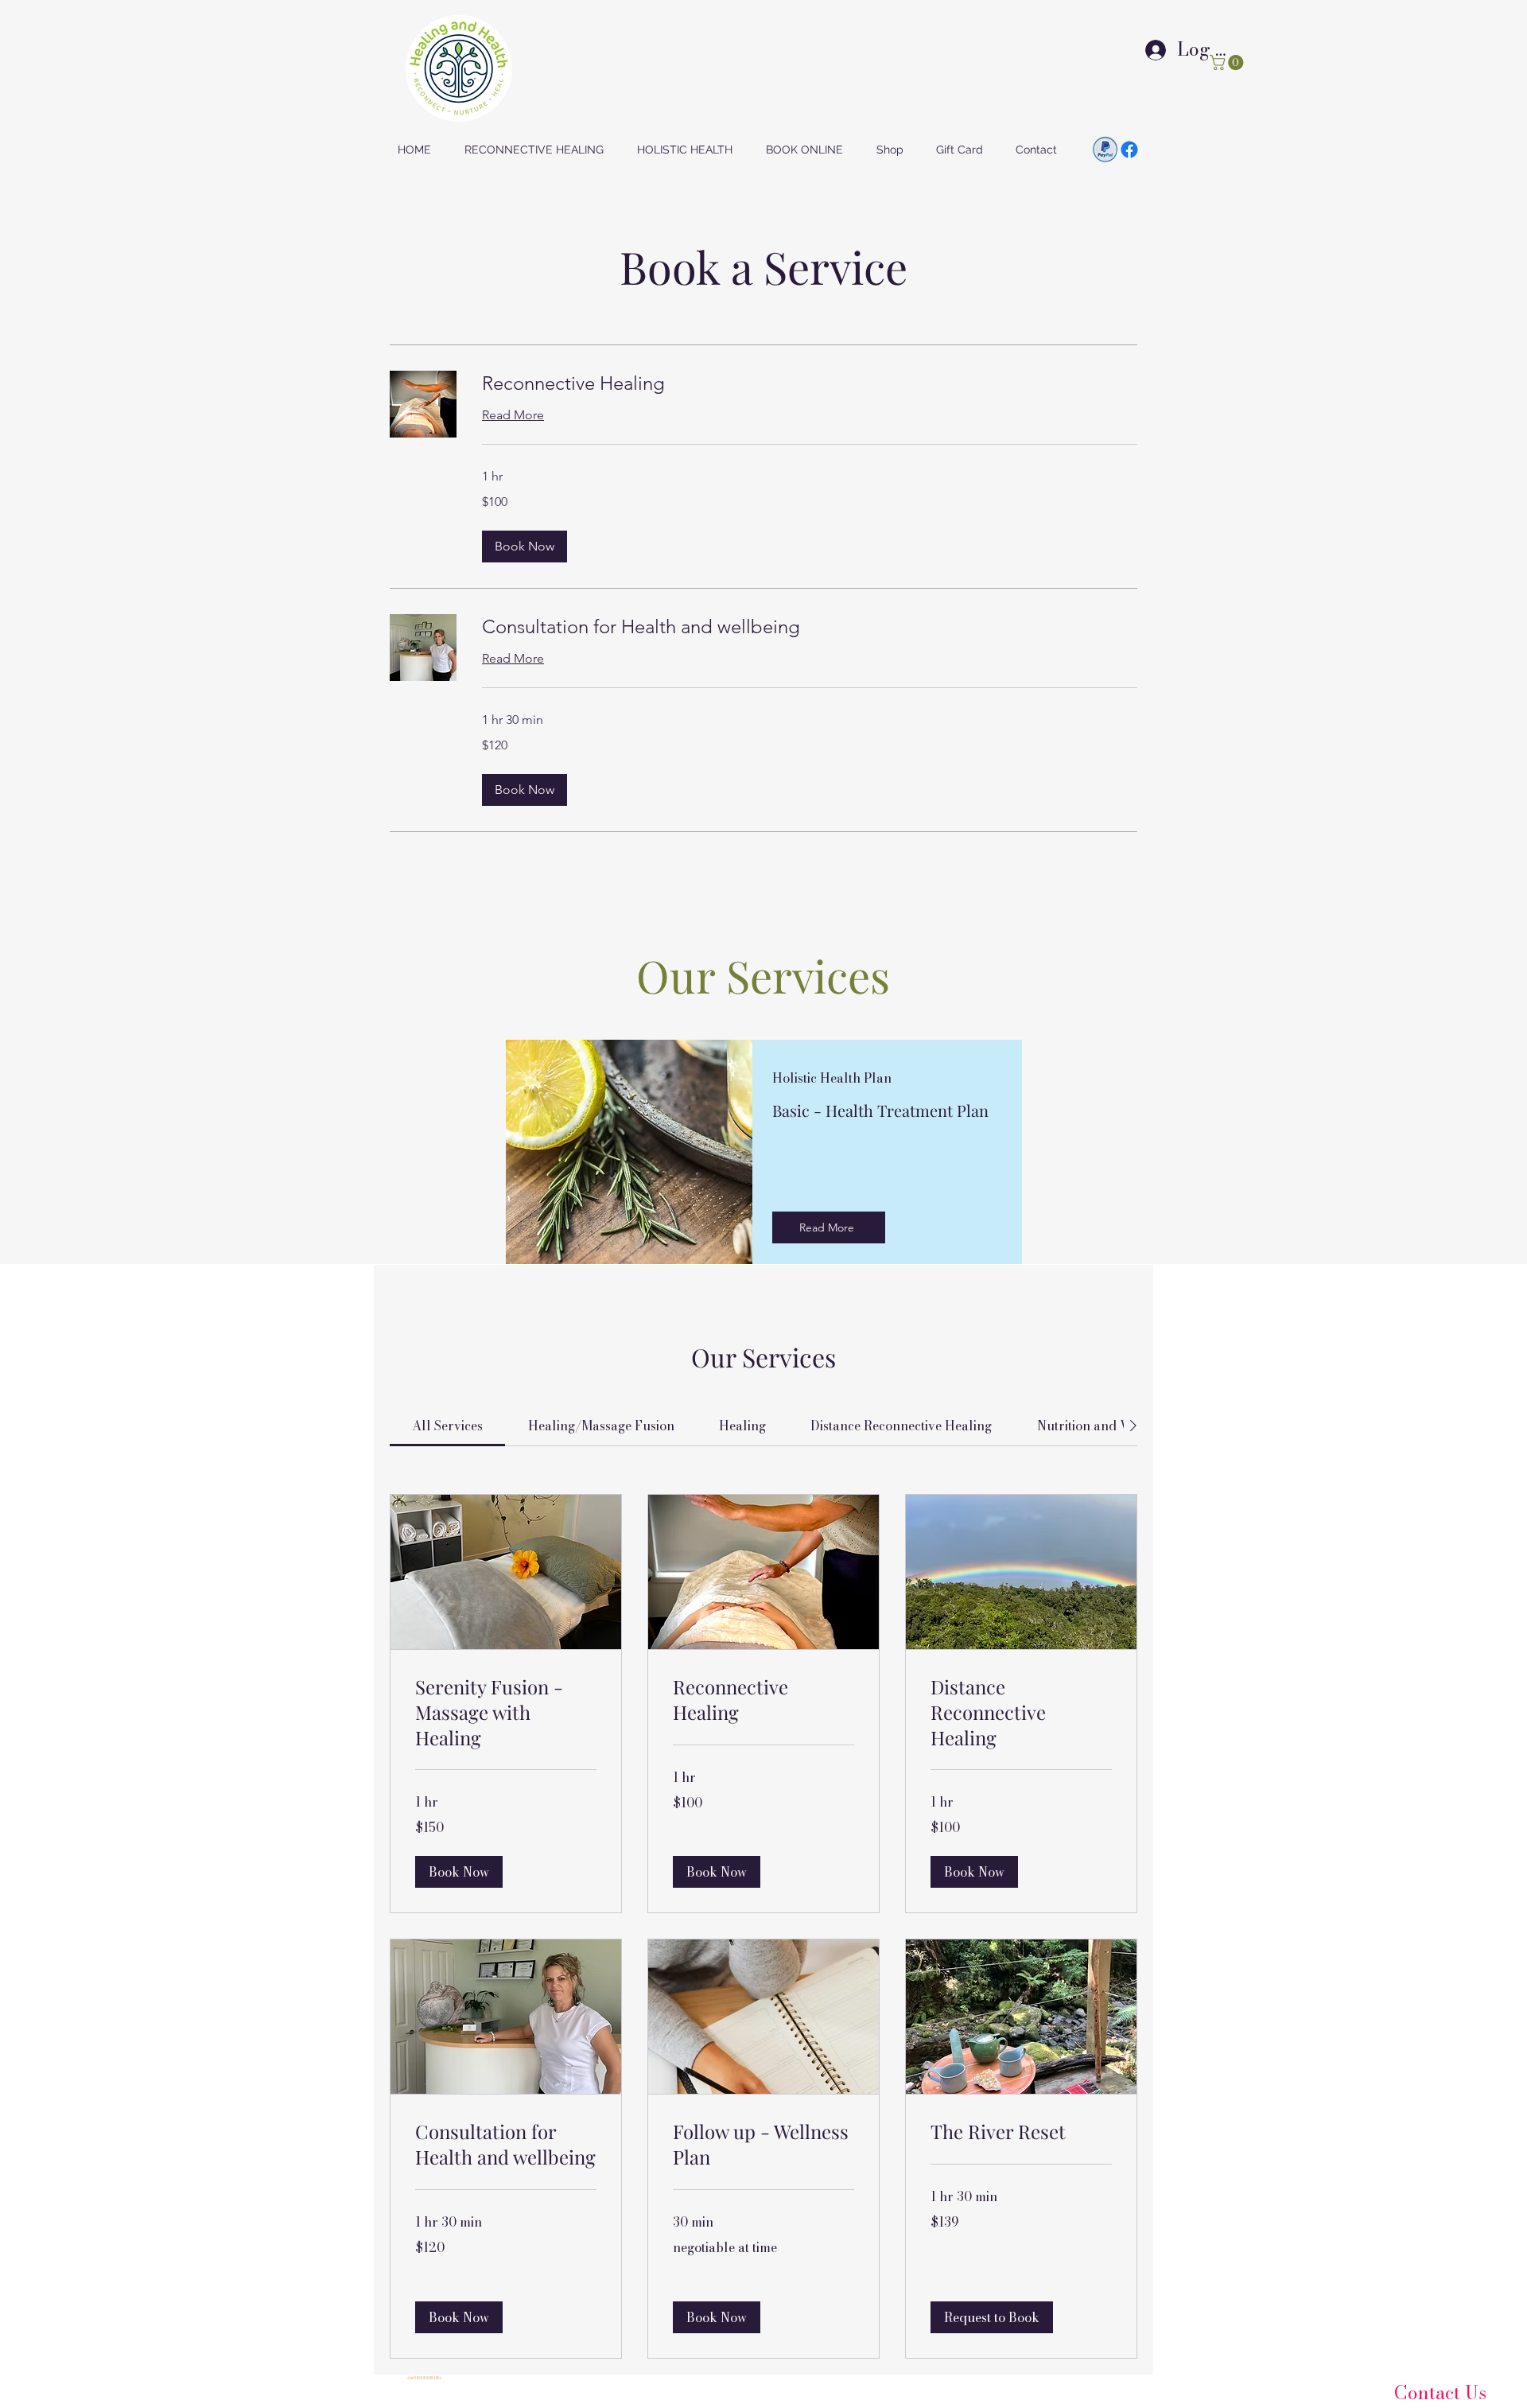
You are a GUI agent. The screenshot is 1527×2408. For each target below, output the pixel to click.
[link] (810, 383)
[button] (1228, 62)
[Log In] (1140, 49)
